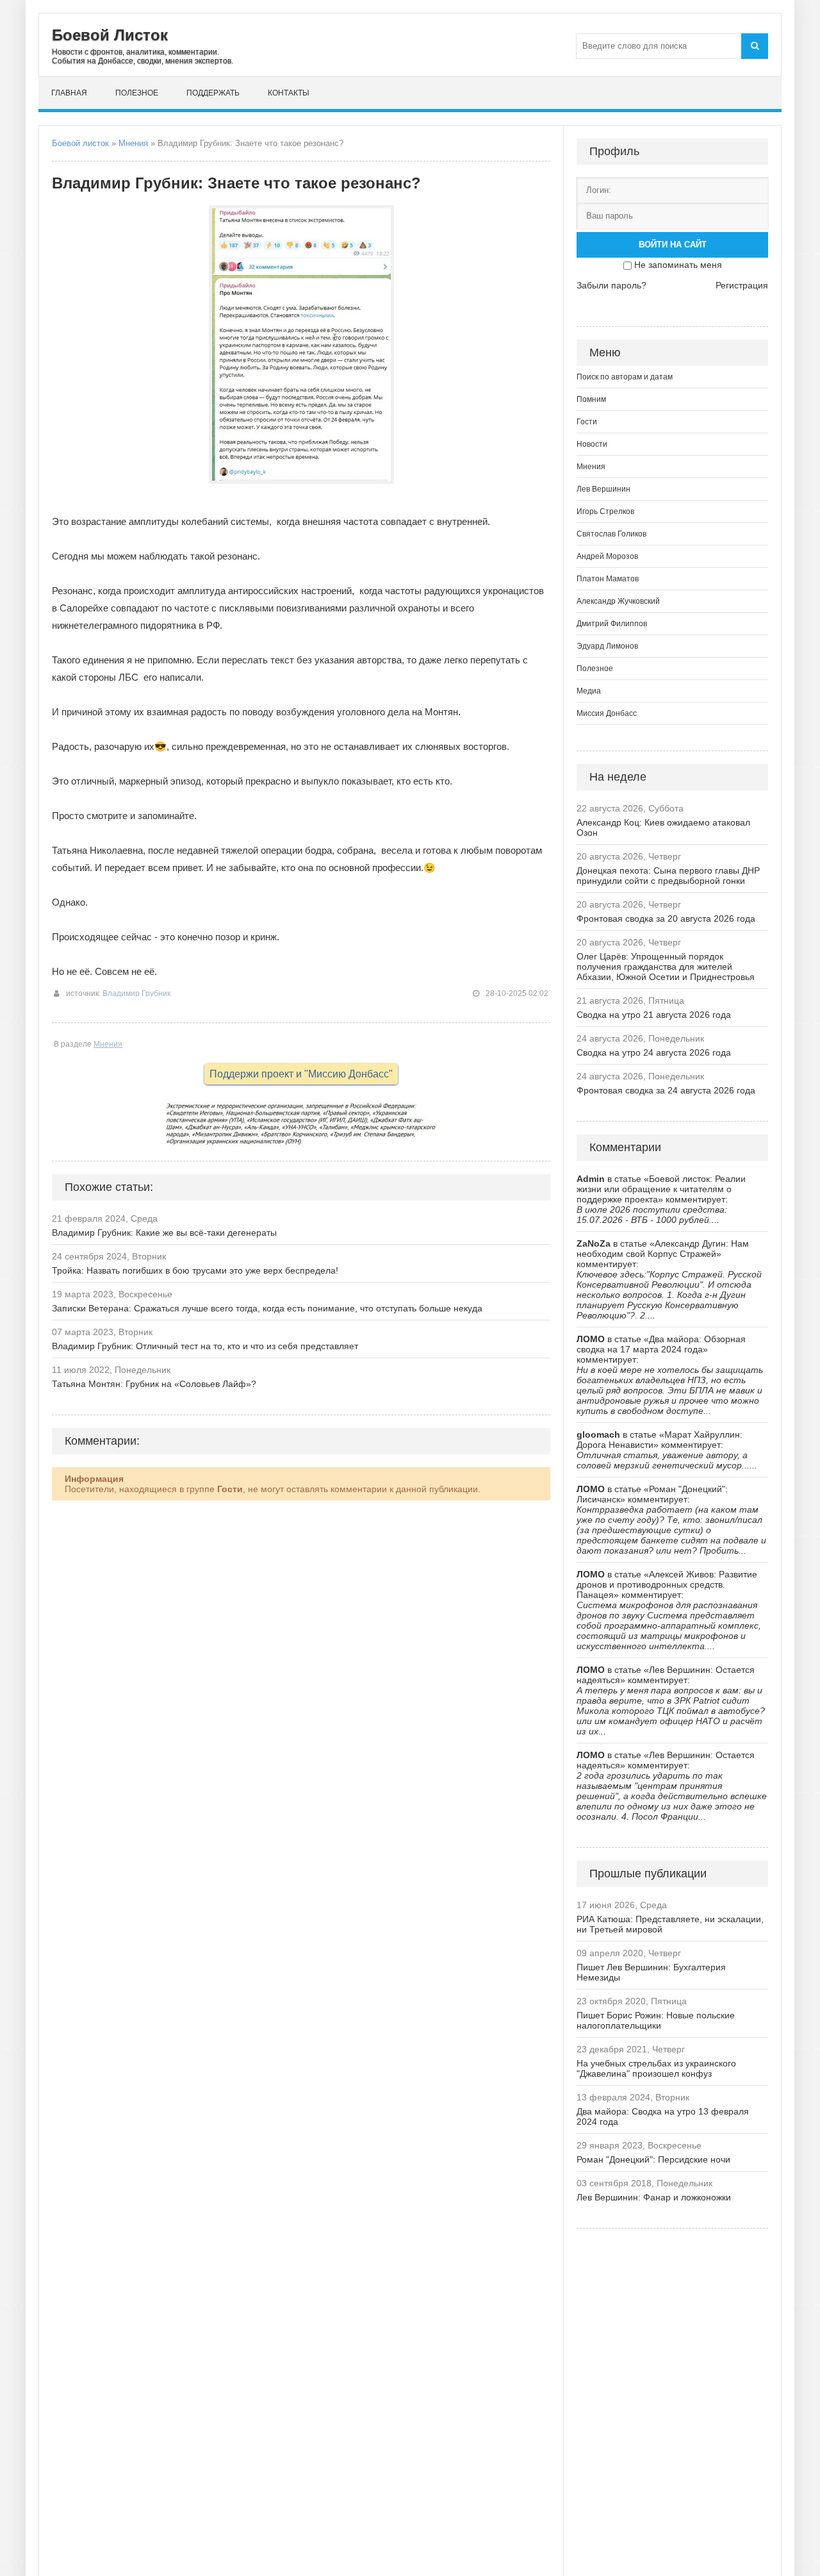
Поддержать (213, 93)
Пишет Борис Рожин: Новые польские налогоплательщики (656, 2020)
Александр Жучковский (618, 601)
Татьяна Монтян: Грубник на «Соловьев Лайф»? (154, 1384)
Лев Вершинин (603, 489)
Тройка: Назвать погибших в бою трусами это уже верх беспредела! (195, 1270)
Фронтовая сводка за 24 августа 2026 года (666, 1090)
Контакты (289, 93)
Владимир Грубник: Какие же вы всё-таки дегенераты (164, 1233)
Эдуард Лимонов (607, 646)
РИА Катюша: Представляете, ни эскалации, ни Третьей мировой (670, 1924)
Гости (587, 422)
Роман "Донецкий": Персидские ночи (653, 2159)
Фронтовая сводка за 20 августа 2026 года (666, 918)
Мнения (133, 143)
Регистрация (742, 285)
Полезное (137, 93)
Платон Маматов (608, 579)
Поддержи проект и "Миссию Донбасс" (301, 1074)
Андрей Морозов (607, 556)
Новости (592, 444)
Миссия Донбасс (607, 713)
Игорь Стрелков (605, 511)
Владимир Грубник (136, 993)
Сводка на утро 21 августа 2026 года (654, 1015)
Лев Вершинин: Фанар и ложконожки (654, 2197)
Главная (69, 93)
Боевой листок (80, 143)
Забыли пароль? (611, 285)
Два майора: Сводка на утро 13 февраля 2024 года (663, 2116)
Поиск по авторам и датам (625, 377)
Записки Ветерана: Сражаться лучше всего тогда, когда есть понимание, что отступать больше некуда (267, 1308)
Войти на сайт (673, 245)
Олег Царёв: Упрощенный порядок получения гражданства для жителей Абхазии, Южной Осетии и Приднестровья (666, 967)
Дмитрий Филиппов (612, 624)
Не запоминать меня (678, 265)
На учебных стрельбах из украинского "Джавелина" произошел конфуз (656, 2068)
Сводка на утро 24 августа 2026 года (654, 1052)
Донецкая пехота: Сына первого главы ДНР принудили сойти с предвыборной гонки (668, 876)
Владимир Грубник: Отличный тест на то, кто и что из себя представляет (205, 1346)
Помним (591, 399)
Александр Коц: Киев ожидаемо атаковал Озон (663, 827)
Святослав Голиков (611, 534)
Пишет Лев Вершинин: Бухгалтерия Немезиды (651, 1972)
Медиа (589, 691)
